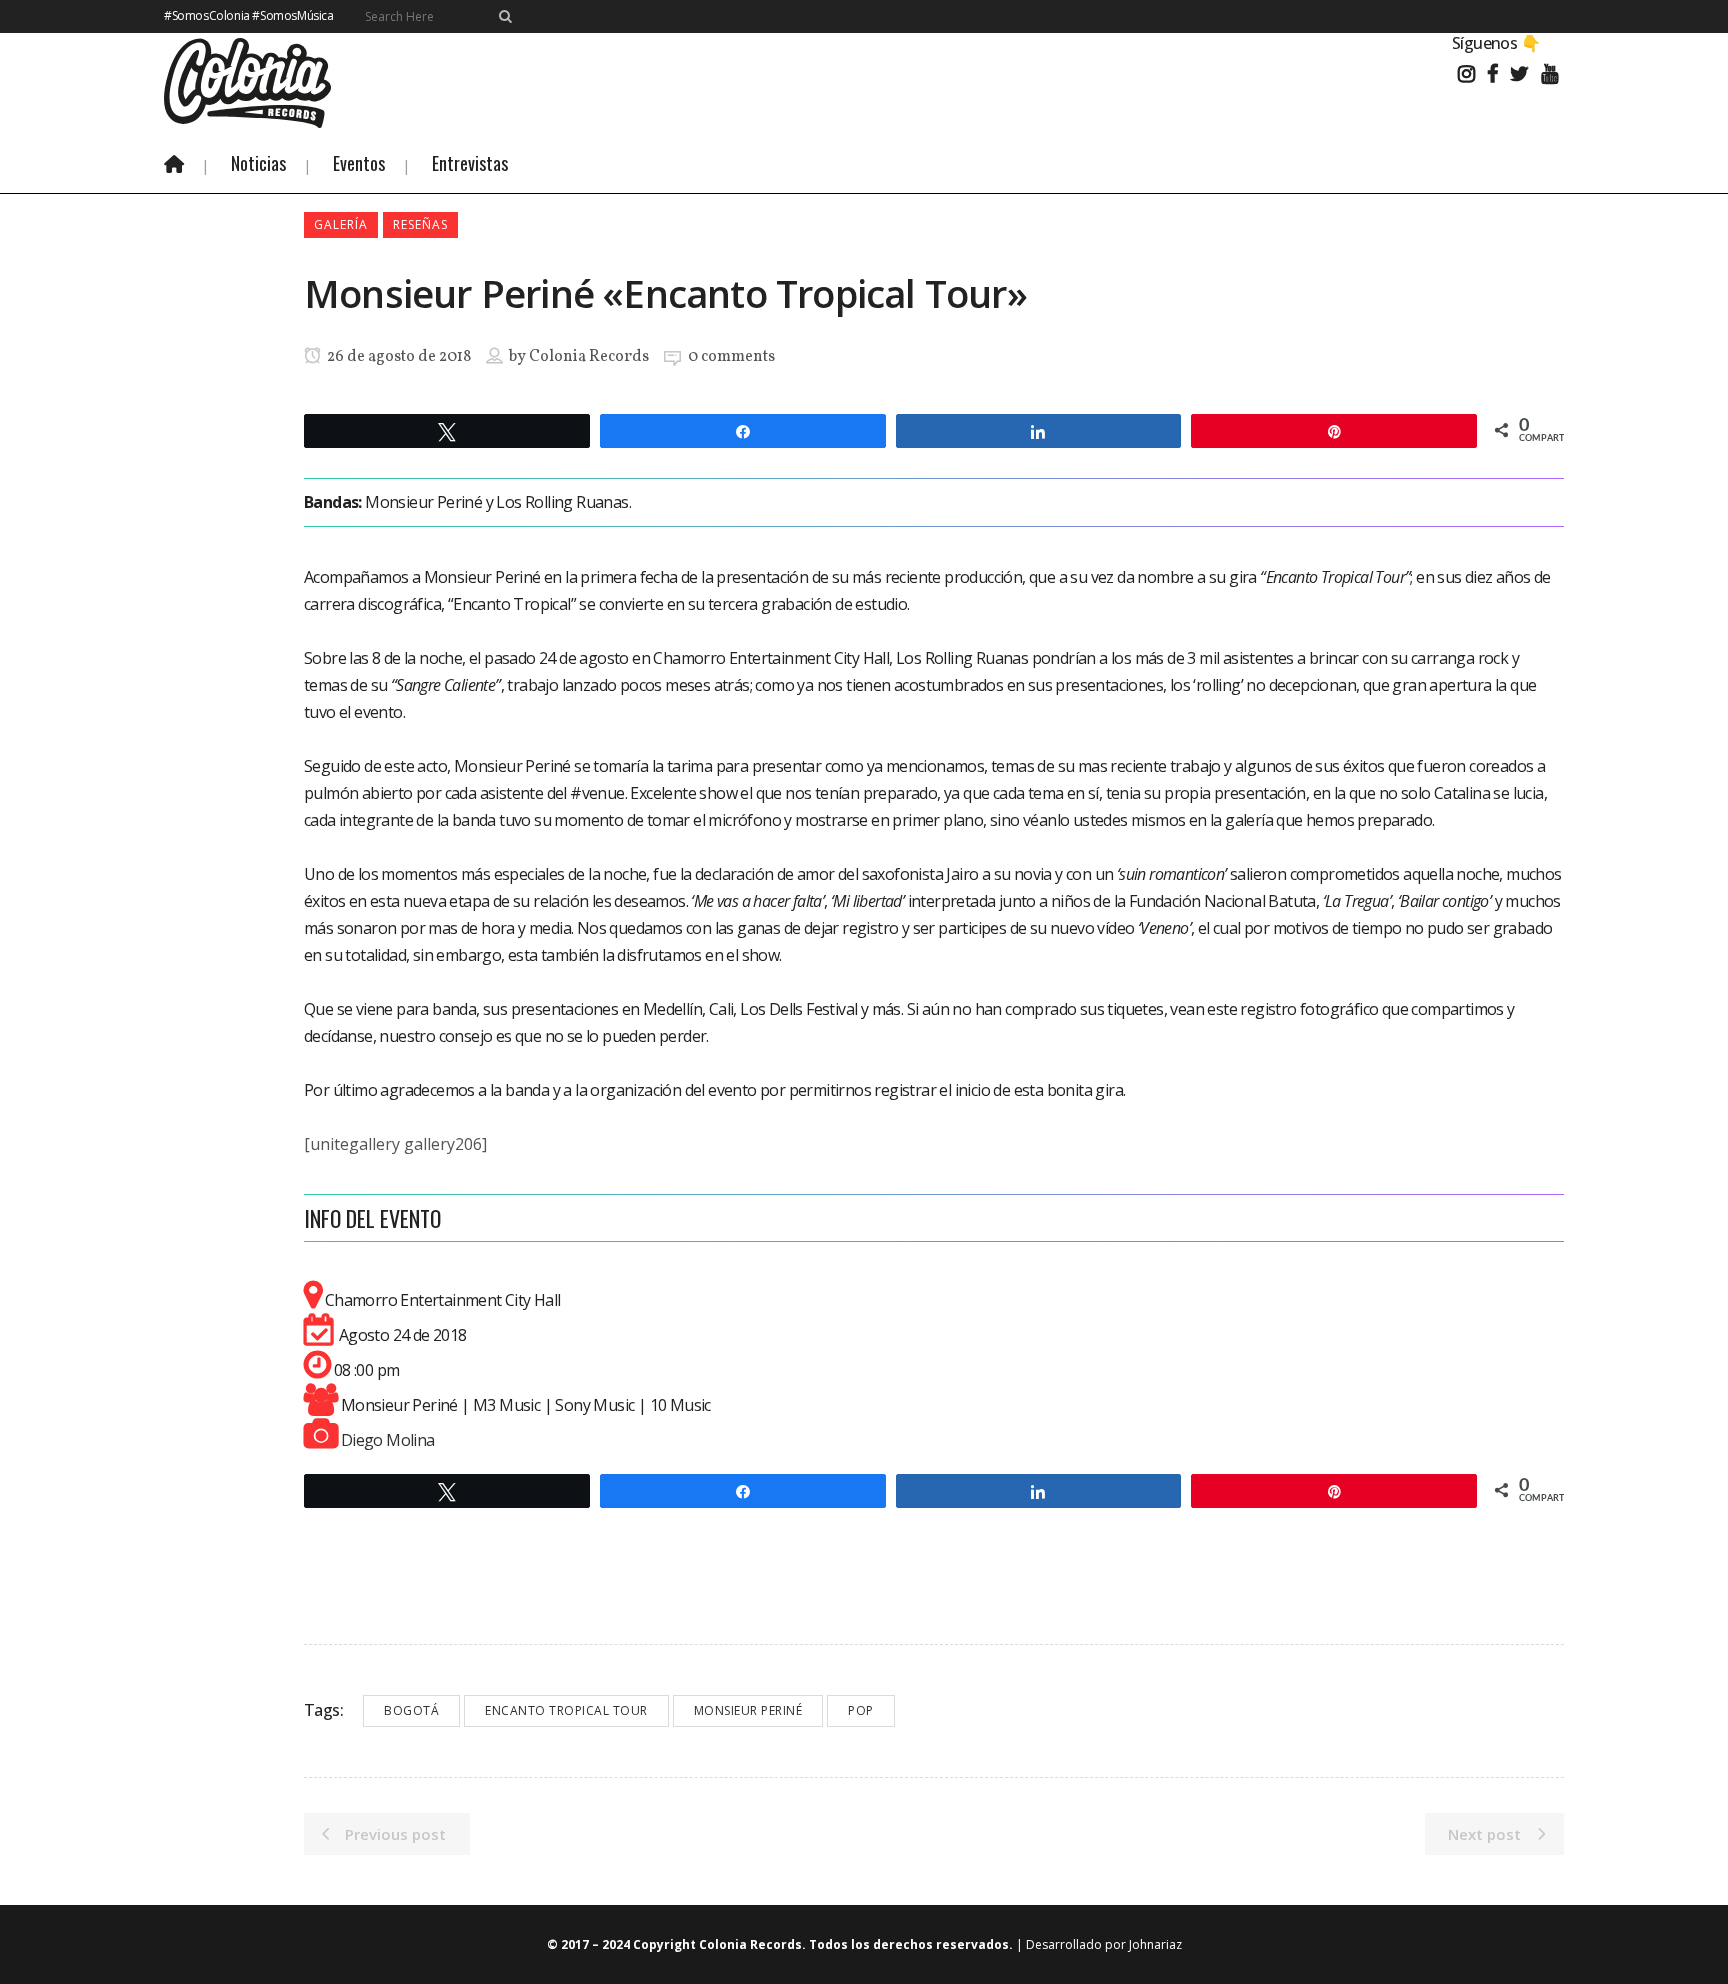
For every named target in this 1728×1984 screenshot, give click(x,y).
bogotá (411, 1710)
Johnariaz (1155, 1944)
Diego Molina (388, 1440)
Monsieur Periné (748, 1710)
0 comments (731, 357)
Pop (861, 1710)
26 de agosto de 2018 (397, 357)
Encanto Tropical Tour (566, 1710)
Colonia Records (589, 357)
